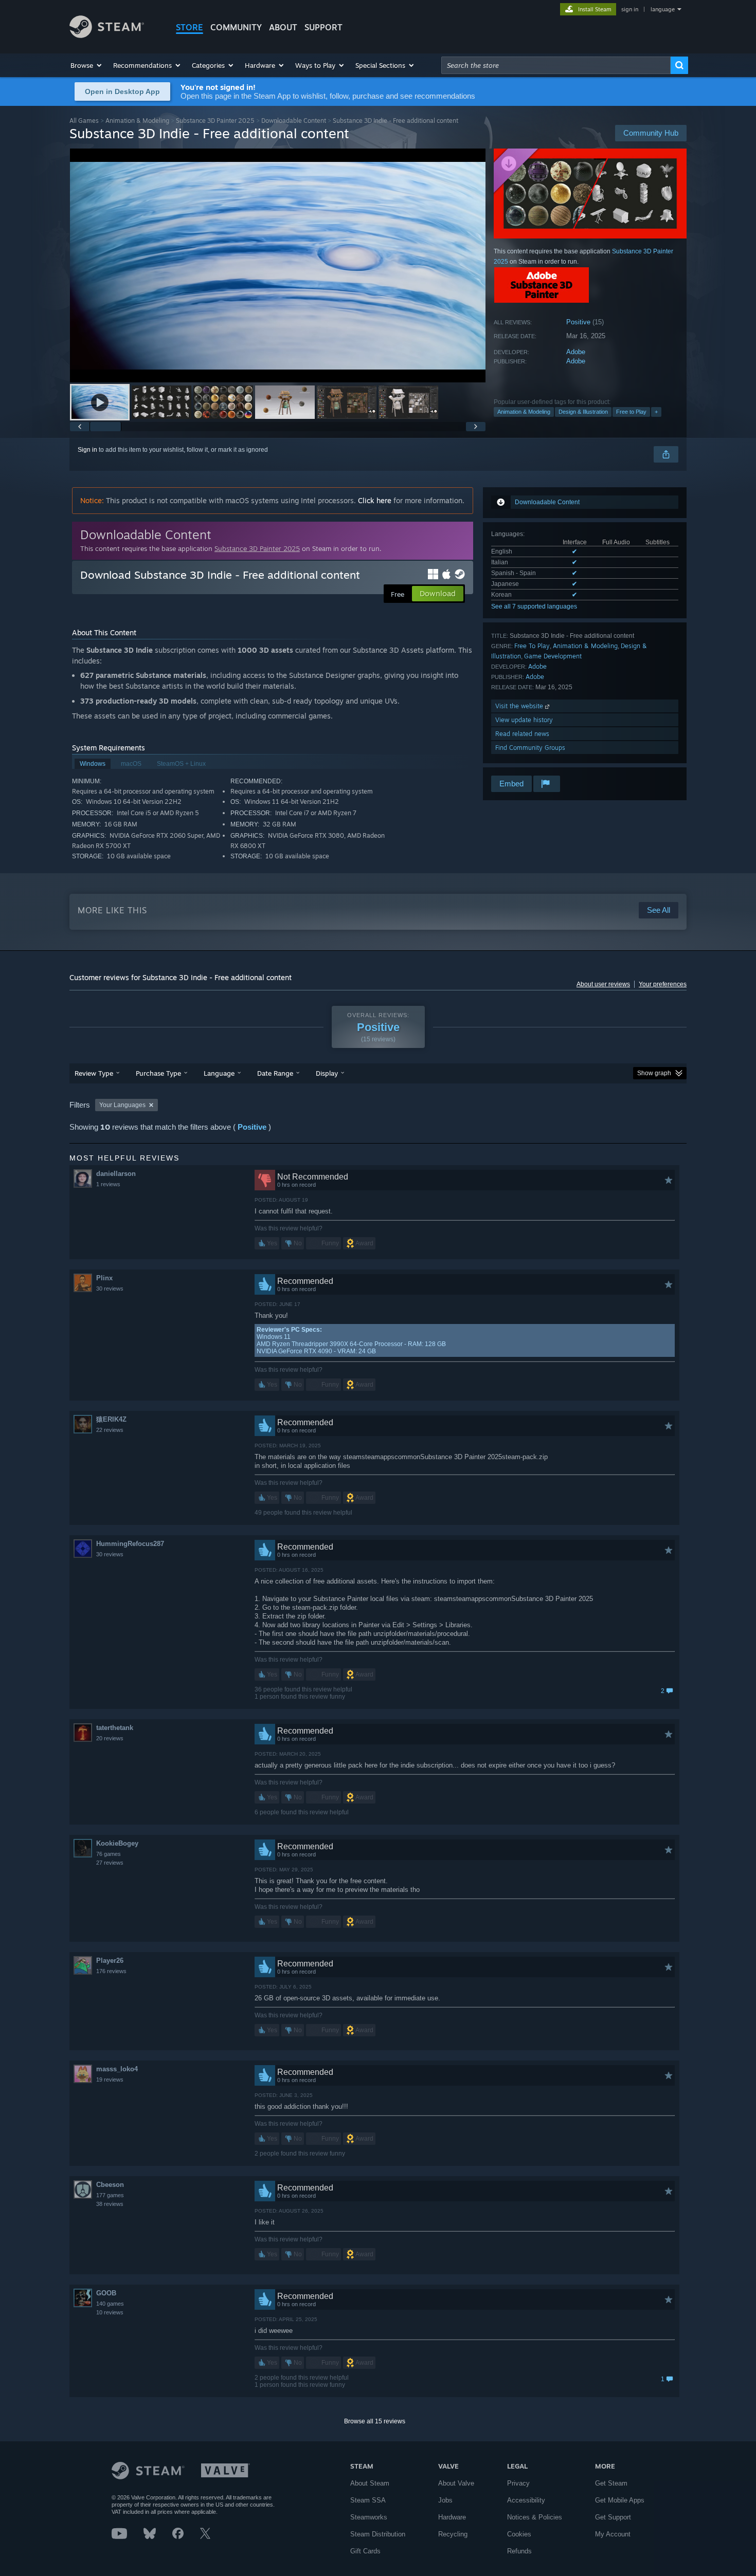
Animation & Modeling (137, 121)
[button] (87, 65)
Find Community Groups (530, 748)
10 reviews (110, 2312)
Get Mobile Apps (620, 2500)
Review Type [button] (94, 1073)
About (283, 27)
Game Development (553, 656)
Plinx (104, 1278)
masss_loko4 (117, 2069)
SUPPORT (323, 27)
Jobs (445, 2500)
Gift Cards (365, 2551)
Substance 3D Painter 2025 (215, 121)
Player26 (110, 1961)
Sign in (87, 450)
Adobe (576, 352)
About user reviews (603, 984)
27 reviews (110, 1863)
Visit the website (520, 706)
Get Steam (611, 2483)
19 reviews (110, 2080)
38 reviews (110, 2204)
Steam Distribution (378, 2534)
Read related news (522, 734)
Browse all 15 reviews (375, 2421)
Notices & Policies (535, 2517)
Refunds (519, 2551)
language (663, 9)
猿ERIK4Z (111, 1419)
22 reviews (110, 1430)
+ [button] (656, 412)
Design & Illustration (583, 412)
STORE (190, 27)
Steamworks (369, 2517)
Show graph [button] (654, 1073)
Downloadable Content (294, 121)
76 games (109, 1854)
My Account (613, 2534)
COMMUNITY (236, 27)
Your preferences (663, 984)
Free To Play (532, 646)
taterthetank (115, 1728)
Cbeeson (110, 2185)
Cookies (519, 2534)
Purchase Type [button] (158, 1073)
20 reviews (110, 1738)
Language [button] (219, 1073)
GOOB (106, 2293)
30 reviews (110, 1289)
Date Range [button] (275, 1073)
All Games (84, 121)
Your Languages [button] (122, 1105)
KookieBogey (117, 1843)
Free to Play (631, 412)
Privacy (518, 2483)
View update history (524, 720)
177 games (110, 2195)
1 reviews (108, 1184)
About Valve (456, 2483)
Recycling (453, 2534)
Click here (375, 500)
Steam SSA (368, 2500)
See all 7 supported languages (534, 606)
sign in (630, 9)
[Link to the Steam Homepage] (107, 35)
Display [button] (327, 1073)
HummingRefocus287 (130, 1544)
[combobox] (556, 65)
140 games (110, 2304)
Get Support (613, 2517)
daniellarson (116, 1174)
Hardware (452, 2517)
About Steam (370, 2483)
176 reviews (111, 1971)
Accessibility (526, 2500)
